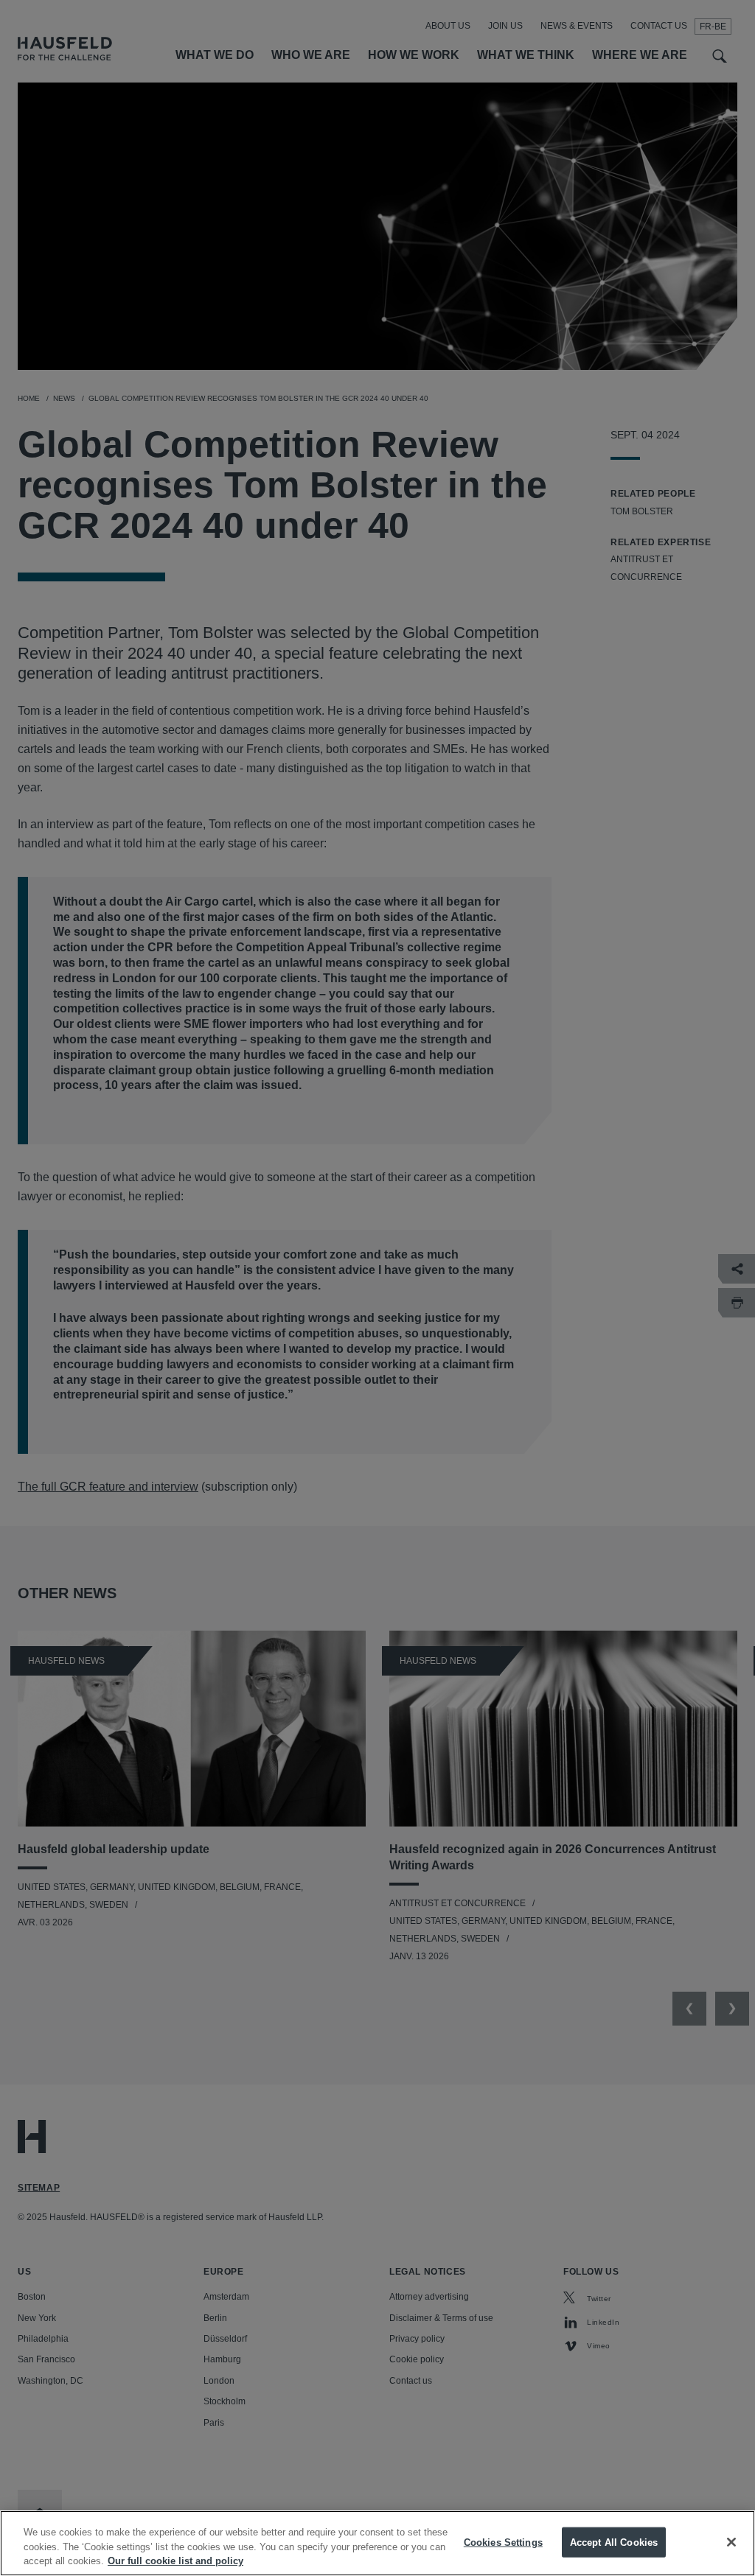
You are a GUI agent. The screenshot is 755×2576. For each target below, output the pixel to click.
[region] (377, 2543)
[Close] (731, 2542)
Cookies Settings (503, 2542)
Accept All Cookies (614, 2542)
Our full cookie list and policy (175, 2561)
